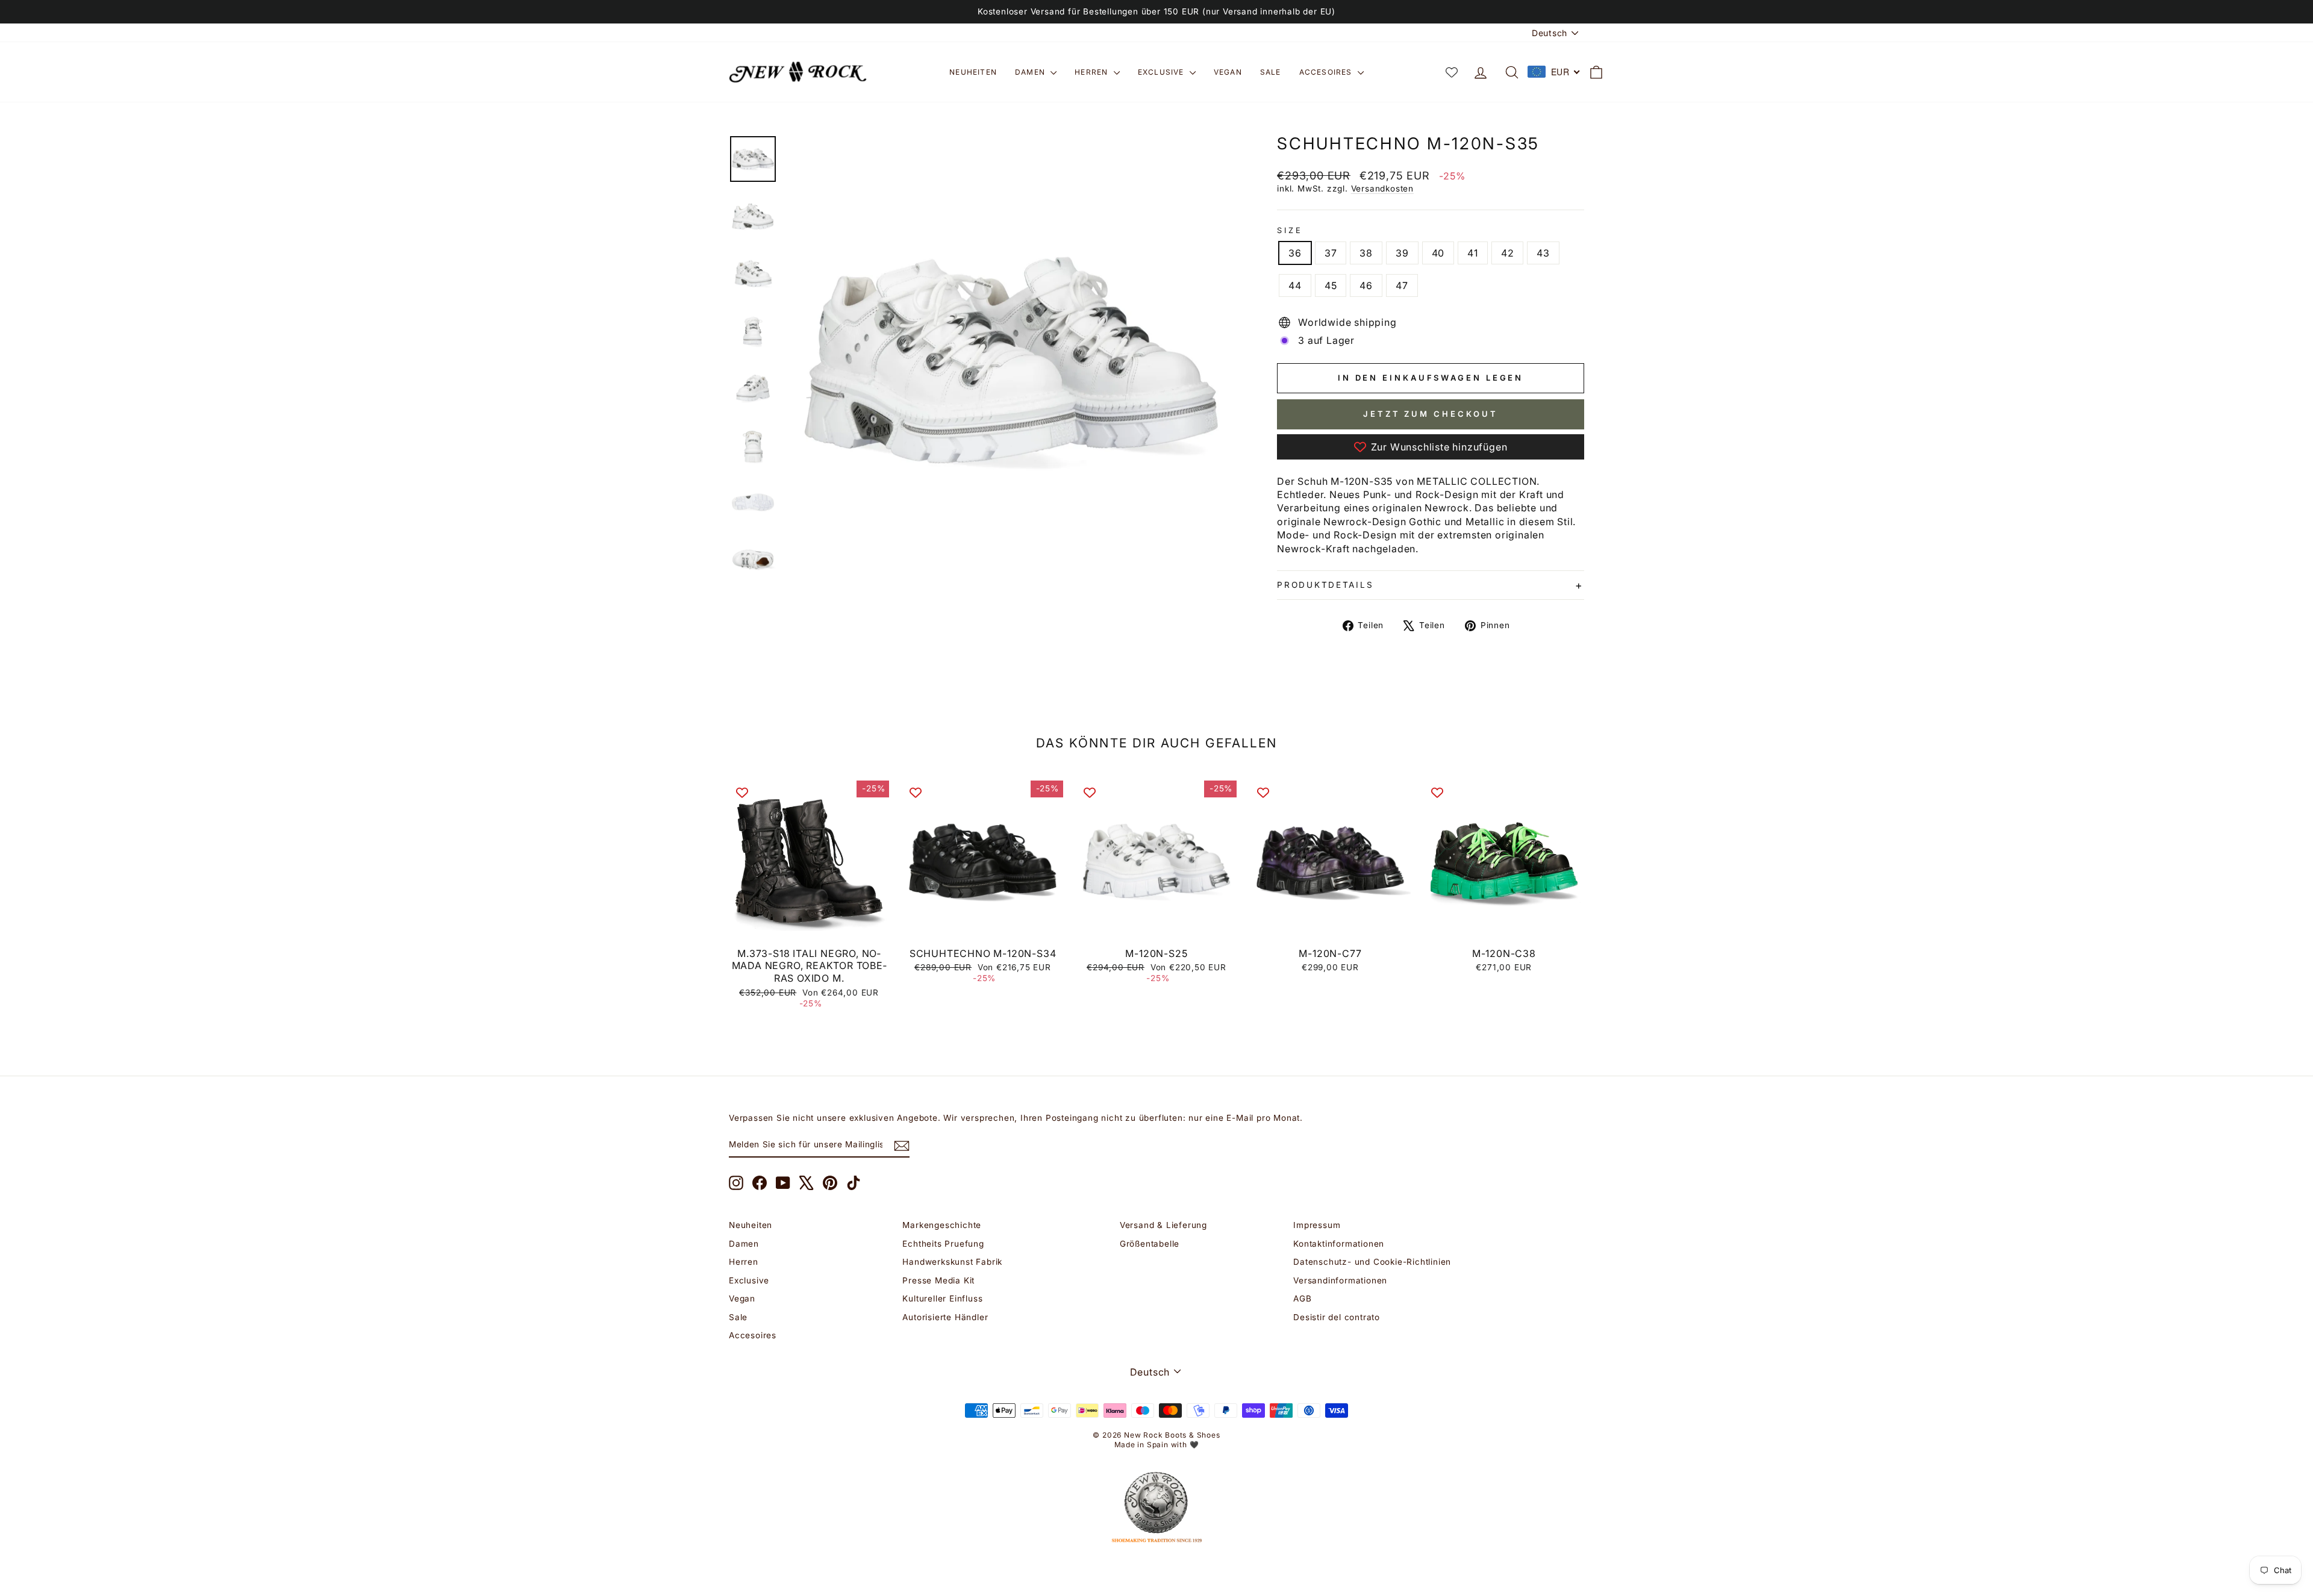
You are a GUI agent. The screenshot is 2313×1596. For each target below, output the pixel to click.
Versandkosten (1382, 189)
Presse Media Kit (938, 1280)
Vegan (1228, 72)
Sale (1271, 72)
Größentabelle (1150, 1244)
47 (1402, 285)
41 (1473, 253)
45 (1331, 285)
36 (1295, 253)
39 (1402, 253)
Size (1290, 230)
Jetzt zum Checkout (1431, 414)
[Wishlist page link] (1452, 72)
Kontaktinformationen (1339, 1244)
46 (1366, 285)
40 (1438, 253)
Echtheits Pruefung (943, 1244)
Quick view (809, 927)
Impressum (1317, 1225)
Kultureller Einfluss (942, 1298)
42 (1508, 253)
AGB (1302, 1298)
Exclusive (1162, 72)
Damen (1031, 72)
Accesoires (1327, 72)
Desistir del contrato (1337, 1317)
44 (1295, 285)
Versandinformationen (1340, 1280)
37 (1331, 253)
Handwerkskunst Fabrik (952, 1262)
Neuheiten (973, 72)
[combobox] (1554, 72)
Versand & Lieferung (1163, 1225)
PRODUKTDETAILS (1325, 585)
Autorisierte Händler (945, 1317)
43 (1543, 253)
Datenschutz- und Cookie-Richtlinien (1372, 1262)
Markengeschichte (942, 1225)
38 (1366, 253)
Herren (1092, 72)
